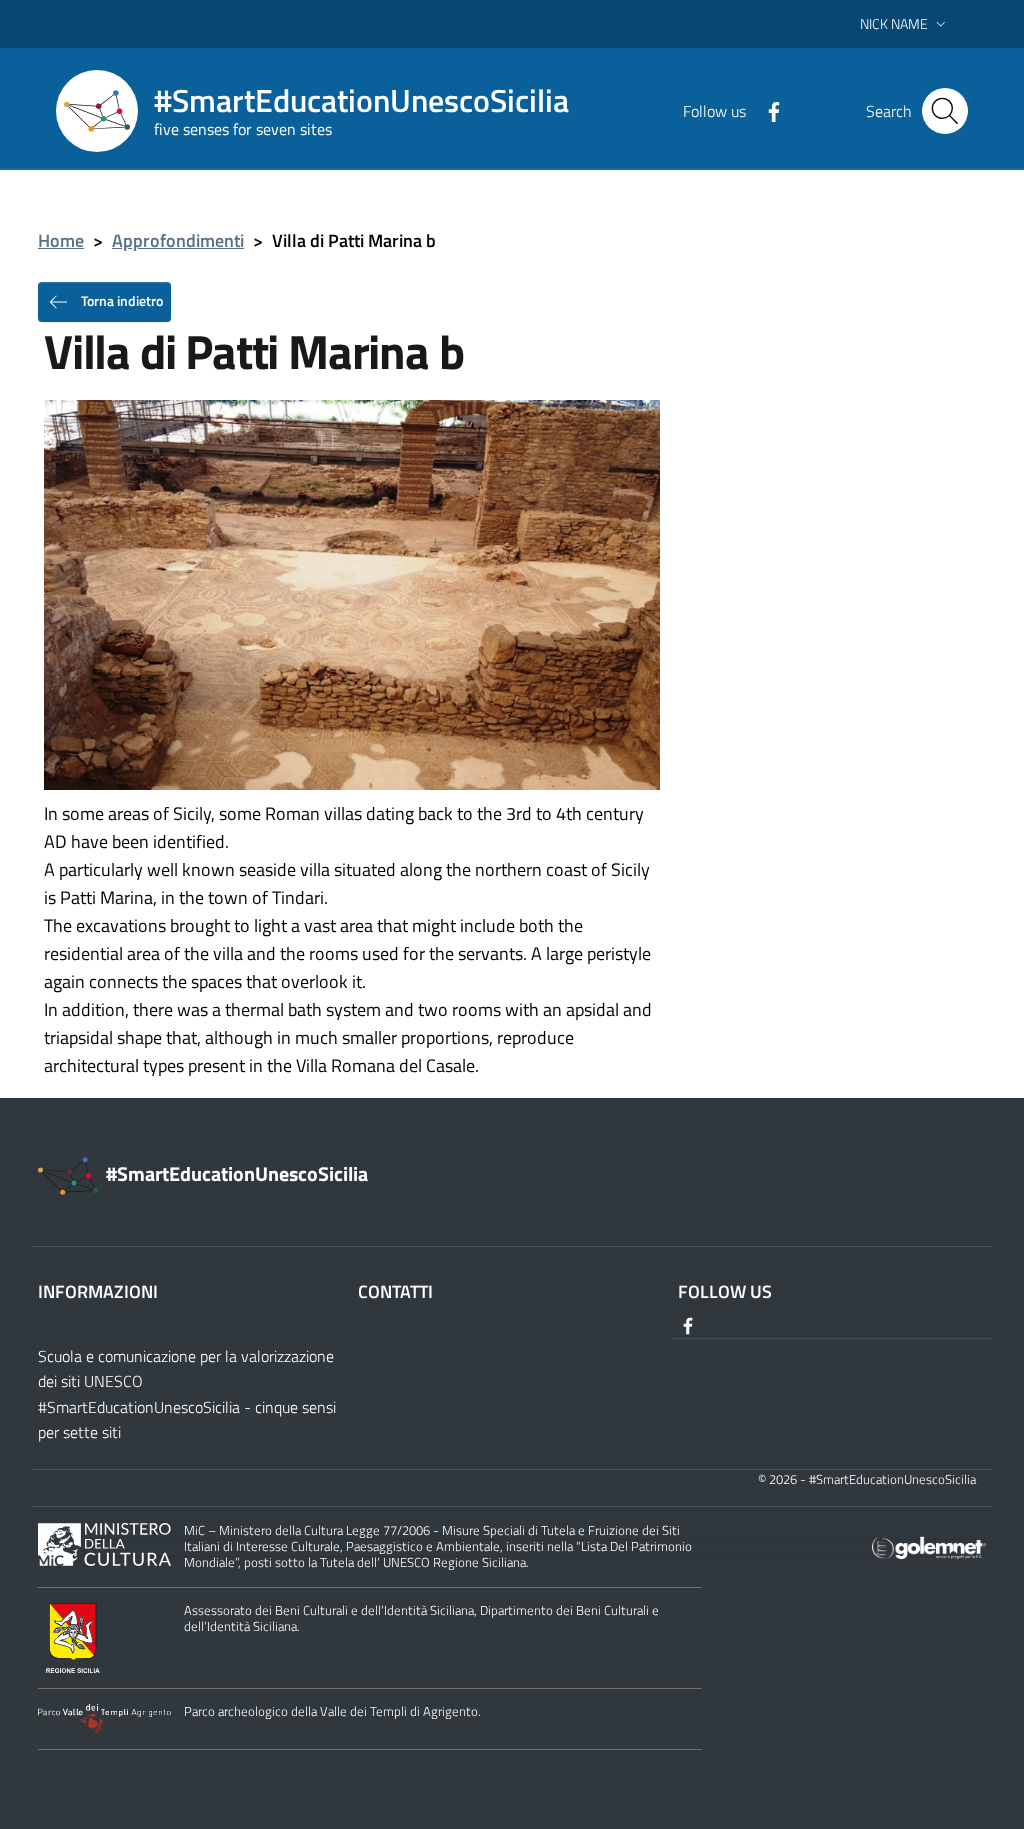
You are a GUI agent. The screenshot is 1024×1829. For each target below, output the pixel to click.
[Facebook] (766, 110)
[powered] (929, 1546)
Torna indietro (120, 299)
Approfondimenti (178, 240)
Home (61, 240)
